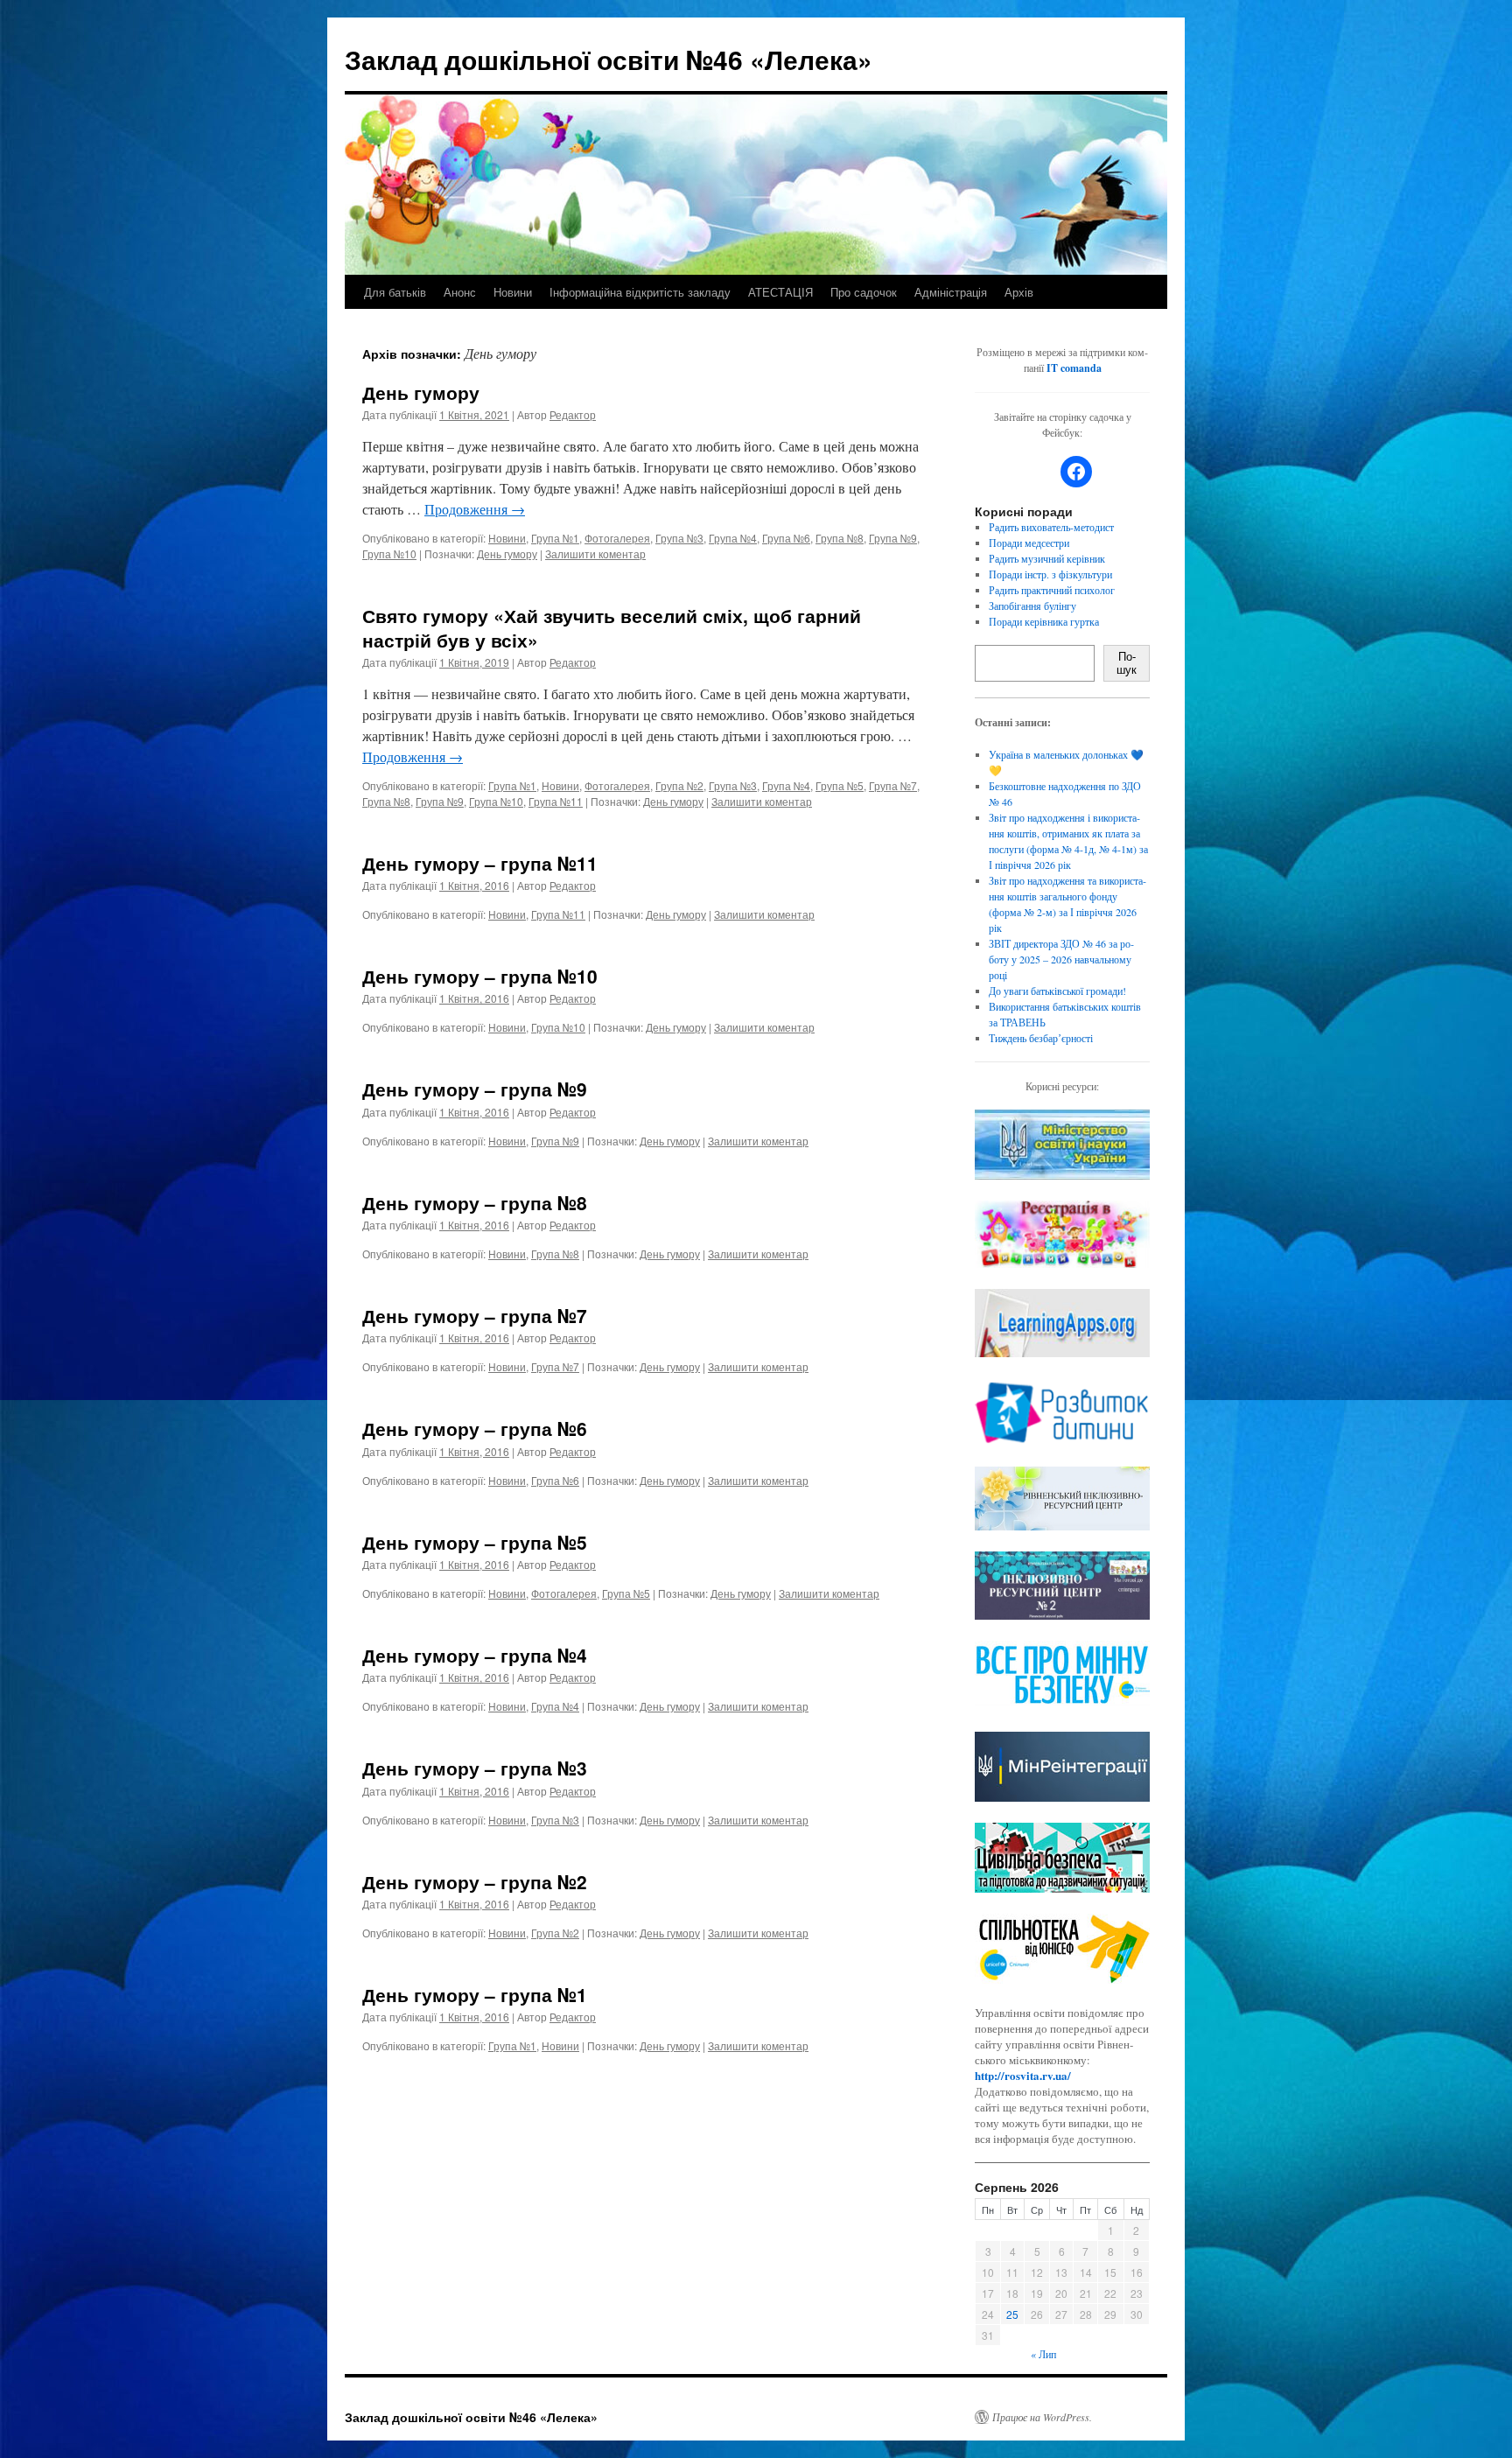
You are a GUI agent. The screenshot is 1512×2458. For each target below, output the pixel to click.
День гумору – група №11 (480, 863)
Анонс (460, 292)
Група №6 (786, 538)
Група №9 (893, 538)
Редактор (573, 414)
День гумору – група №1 (475, 1994)
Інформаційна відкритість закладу (640, 292)
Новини (513, 292)
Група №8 (840, 538)
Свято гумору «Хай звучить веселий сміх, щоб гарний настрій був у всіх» (612, 627)
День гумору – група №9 (475, 1089)
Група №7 (893, 785)
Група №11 (556, 801)
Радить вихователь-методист (1051, 527)
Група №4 (733, 538)
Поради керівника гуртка (1044, 621)
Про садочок (864, 292)
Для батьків (395, 292)
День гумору (421, 392)
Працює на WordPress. (1042, 2417)
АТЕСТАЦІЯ (780, 292)
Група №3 (679, 538)
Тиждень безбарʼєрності (1041, 1038)
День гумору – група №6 (475, 1428)
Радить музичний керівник (1047, 558)
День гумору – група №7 (475, 1315)
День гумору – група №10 (480, 976)
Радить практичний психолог (1052, 590)
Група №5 (840, 785)
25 (1012, 2314)
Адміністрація (951, 292)
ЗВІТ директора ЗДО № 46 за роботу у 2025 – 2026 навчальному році (1061, 959)
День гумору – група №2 (475, 1881)
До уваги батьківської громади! (1057, 991)
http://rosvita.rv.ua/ (1023, 2075)
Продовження (475, 509)
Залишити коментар (595, 553)
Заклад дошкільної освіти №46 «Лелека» (609, 59)
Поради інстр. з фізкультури (1050, 574)
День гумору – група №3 (475, 1768)
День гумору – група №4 (475, 1655)
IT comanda (1074, 368)
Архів (1019, 292)
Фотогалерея (617, 538)
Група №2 (679, 785)
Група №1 (555, 538)
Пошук (1127, 663)
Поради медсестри (1029, 543)
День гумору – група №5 (475, 1542)
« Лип (1043, 2354)
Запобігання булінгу (1032, 606)
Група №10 (389, 553)
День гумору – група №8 (475, 1202)
